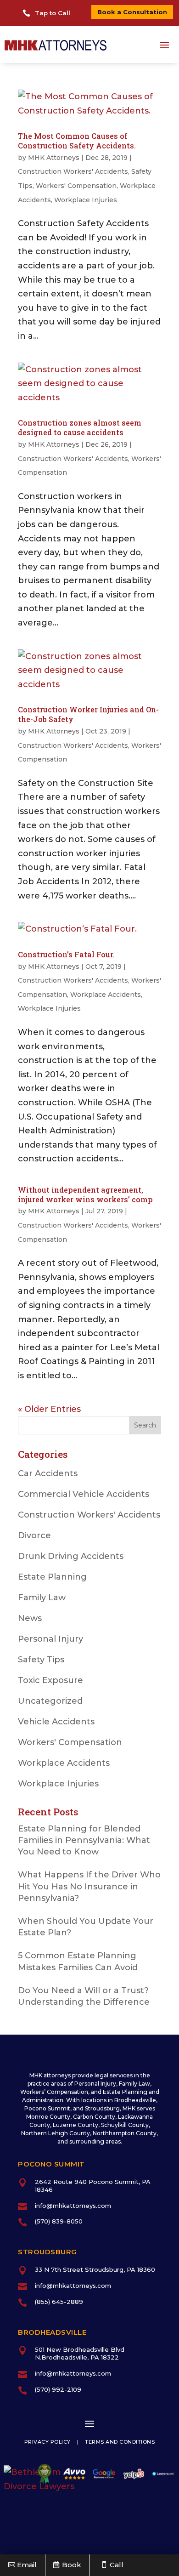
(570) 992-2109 (58, 2389)
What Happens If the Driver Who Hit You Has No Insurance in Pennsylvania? (89, 1886)
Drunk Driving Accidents (71, 1556)
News (30, 1618)
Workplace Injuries (86, 200)
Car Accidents (48, 1473)
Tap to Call (53, 13)
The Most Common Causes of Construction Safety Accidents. (77, 141)
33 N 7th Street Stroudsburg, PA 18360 (95, 2269)
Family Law (42, 1598)
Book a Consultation (132, 12)
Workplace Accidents (106, 995)
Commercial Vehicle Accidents (84, 1494)
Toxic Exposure (50, 1680)
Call (117, 2565)
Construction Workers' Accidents (73, 171)
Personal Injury (50, 1639)
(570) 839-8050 (59, 2221)
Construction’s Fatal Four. (66, 954)
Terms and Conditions (120, 2442)
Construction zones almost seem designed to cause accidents (80, 427)
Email (27, 2565)
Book (72, 2565)
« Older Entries (49, 1409)
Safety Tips (41, 1660)
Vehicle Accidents (56, 1722)
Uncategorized (50, 1701)
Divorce (34, 1535)
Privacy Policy (48, 2442)
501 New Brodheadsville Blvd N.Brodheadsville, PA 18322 (80, 2353)
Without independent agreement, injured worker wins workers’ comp (85, 1194)
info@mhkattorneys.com (73, 2206)
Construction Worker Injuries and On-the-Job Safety (88, 714)
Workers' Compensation (76, 186)
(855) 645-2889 (59, 2302)
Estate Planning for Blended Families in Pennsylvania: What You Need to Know (84, 1840)
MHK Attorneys (54, 158)
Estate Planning (52, 1577)
